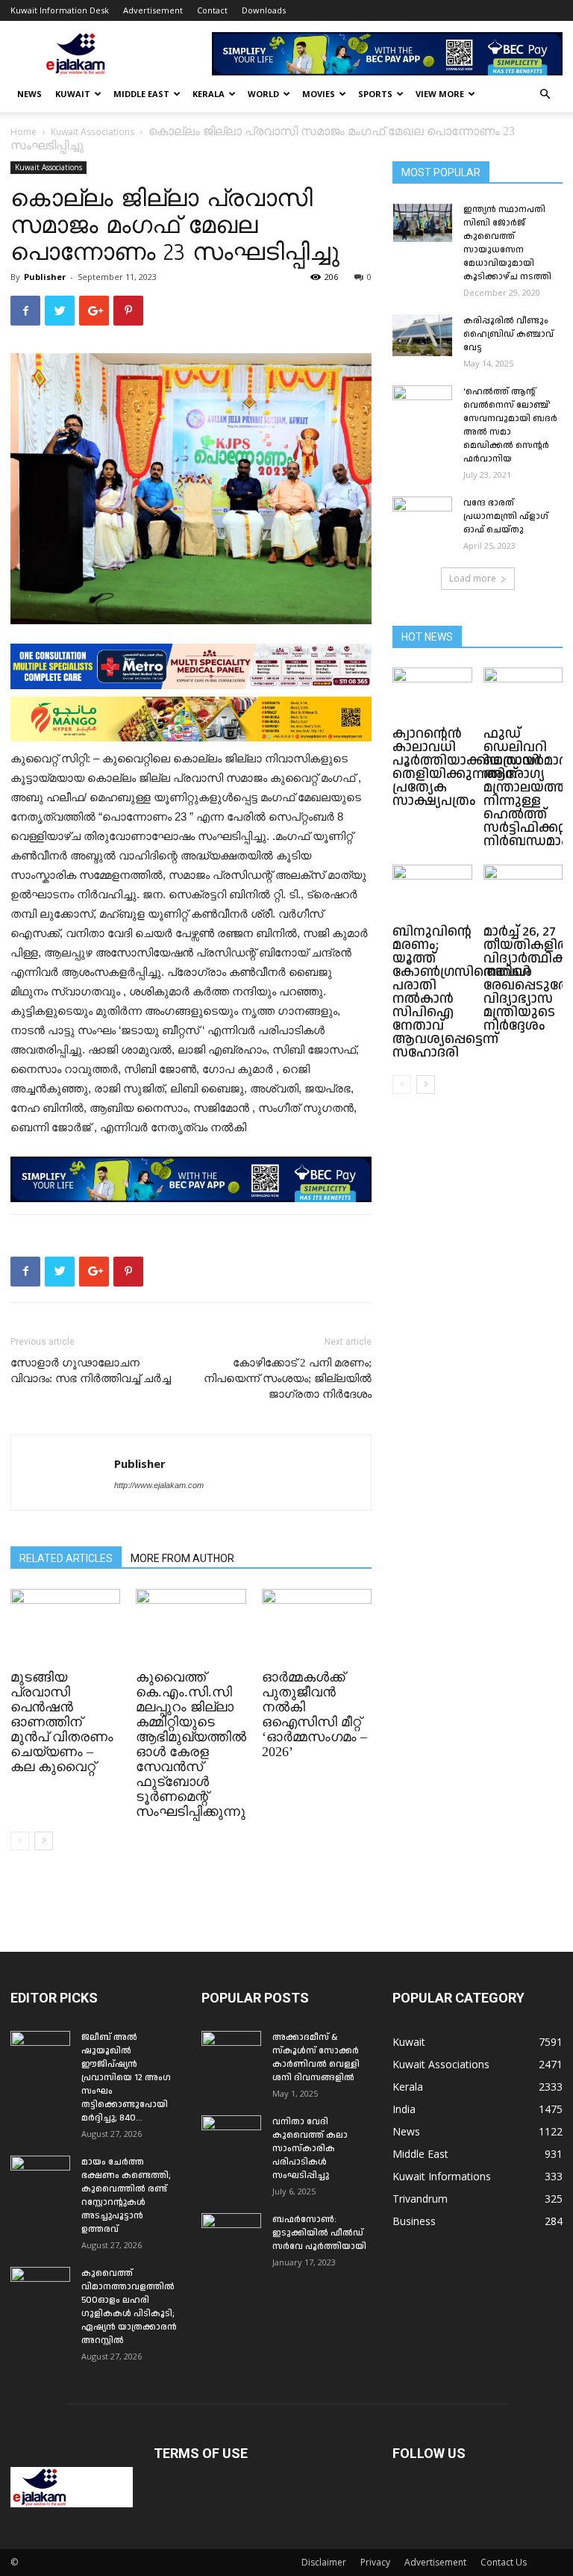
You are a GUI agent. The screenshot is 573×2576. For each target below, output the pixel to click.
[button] (545, 94)
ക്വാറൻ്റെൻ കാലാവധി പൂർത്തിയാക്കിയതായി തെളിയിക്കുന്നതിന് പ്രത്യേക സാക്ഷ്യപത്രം (466, 767)
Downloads (264, 10)
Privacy (375, 2562)
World (263, 94)
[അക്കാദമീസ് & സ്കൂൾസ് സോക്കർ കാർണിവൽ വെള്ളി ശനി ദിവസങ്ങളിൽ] (231, 2052)
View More (440, 94)
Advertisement (153, 10)
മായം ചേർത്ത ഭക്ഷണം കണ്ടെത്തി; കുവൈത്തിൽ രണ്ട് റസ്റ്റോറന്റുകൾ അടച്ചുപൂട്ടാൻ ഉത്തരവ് (126, 2196)
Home (24, 132)
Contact (212, 10)
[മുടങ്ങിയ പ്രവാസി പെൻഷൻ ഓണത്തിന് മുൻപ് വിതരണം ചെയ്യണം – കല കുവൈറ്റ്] (65, 1627)
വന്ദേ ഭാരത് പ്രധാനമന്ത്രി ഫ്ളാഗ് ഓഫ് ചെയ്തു (506, 516)
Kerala (209, 94)
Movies (319, 94)
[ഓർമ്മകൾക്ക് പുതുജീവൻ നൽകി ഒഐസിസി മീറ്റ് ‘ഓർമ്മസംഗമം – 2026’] (317, 1627)
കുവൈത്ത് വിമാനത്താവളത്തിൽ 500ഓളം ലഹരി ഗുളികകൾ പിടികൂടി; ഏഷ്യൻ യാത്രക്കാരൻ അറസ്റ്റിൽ (129, 2307)
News (29, 94)
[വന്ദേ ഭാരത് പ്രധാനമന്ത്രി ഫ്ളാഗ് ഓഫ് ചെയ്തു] (422, 517)
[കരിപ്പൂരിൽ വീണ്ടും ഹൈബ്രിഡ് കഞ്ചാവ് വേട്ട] (422, 335)
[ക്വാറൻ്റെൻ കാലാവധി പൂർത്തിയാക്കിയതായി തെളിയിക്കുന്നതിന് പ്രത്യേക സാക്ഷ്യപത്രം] (432, 695)
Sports (375, 94)
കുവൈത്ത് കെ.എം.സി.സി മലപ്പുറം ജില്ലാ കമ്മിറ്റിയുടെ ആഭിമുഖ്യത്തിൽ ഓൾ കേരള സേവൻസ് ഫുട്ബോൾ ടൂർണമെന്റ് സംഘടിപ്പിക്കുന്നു (191, 1744)
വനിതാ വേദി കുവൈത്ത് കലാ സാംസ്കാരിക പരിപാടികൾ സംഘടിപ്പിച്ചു (310, 2149)
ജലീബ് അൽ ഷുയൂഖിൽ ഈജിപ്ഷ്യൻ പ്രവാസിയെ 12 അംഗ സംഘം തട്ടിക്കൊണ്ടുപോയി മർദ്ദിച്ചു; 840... (126, 2078)
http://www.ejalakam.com (159, 1485)
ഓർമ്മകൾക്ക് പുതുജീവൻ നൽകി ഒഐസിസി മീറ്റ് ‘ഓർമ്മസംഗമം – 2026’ (314, 1714)
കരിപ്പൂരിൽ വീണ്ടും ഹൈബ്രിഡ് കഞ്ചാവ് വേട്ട (508, 334)
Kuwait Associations (93, 132)
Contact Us (504, 2562)
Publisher (45, 277)
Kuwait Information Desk (60, 10)
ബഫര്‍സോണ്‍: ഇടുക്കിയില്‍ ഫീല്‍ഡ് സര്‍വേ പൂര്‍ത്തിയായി (319, 2233)
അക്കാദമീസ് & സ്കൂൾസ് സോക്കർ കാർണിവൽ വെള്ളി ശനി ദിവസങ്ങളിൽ (316, 2057)
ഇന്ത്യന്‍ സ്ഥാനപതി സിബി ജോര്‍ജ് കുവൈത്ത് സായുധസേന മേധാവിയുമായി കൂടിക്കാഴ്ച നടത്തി (507, 243)
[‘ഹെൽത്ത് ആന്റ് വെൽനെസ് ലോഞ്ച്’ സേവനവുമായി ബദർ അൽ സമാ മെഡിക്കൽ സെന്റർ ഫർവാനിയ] (422, 406)
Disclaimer (324, 2562)
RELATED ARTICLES (66, 1558)
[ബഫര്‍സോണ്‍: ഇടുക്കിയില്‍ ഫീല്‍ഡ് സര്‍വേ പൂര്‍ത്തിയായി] (231, 2234)
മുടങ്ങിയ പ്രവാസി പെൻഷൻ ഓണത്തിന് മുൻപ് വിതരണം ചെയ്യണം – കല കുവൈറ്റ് (62, 1722)
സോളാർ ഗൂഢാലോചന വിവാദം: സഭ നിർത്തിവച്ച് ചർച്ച (91, 1371)
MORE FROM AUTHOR (182, 1558)
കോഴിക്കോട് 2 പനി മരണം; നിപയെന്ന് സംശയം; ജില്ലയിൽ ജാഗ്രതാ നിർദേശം (288, 1378)
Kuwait (73, 94)
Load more (473, 578)
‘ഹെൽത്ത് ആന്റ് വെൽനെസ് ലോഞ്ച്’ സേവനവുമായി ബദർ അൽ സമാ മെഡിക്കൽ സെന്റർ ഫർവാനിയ (510, 425)
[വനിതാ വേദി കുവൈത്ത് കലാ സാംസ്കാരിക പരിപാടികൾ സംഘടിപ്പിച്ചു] (231, 2136)
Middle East (141, 94)
